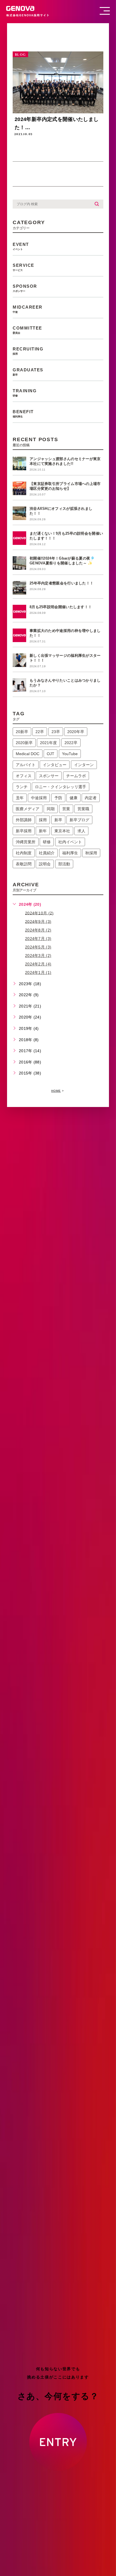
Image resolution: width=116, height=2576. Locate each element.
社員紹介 (47, 853)
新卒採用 (24, 831)
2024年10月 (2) (39, 913)
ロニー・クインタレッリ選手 (61, 787)
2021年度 (48, 743)
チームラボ (76, 776)
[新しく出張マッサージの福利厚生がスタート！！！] (19, 660)
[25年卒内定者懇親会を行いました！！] (19, 588)
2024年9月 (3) (38, 921)
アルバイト (26, 765)
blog (20, 55)
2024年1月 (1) (38, 972)
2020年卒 (76, 732)
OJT (51, 754)
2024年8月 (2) (38, 930)
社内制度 (24, 853)
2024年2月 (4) (38, 964)
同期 (51, 809)
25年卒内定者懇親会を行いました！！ (62, 583)
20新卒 (22, 732)
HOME (56, 1091)
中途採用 (39, 798)
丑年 (20, 798)
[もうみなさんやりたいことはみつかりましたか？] (19, 685)
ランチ (22, 787)
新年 (43, 831)
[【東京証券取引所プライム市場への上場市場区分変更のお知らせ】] (19, 488)
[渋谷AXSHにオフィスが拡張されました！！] (19, 513)
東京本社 (62, 831)
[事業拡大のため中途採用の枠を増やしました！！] (19, 635)
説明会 (45, 864)
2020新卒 (24, 743)
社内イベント (70, 842)
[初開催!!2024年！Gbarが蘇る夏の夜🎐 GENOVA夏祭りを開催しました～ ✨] (19, 563)
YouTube (70, 754)
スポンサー (49, 776)
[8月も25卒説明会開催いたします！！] (19, 612)
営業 (66, 809)
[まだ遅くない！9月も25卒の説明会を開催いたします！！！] (19, 538)
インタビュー (55, 765)
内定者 (91, 798)
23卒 (56, 732)
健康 (73, 798)
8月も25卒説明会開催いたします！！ (61, 607)
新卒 (58, 820)
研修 (47, 842)
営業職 (83, 809)
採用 (43, 820)
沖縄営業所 (26, 842)
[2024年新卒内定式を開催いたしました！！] (58, 82)
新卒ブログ (79, 820)
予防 (58, 798)
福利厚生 (70, 853)
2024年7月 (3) (38, 939)
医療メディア (28, 809)
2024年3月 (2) (38, 956)
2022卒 (71, 743)
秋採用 (91, 853)
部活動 (64, 864)
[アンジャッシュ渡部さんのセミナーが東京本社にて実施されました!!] (19, 463)
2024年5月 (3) (38, 947)
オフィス (24, 776)
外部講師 (24, 820)
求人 (81, 831)
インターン (84, 765)
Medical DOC (28, 754)
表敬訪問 (24, 864)
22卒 (40, 732)
